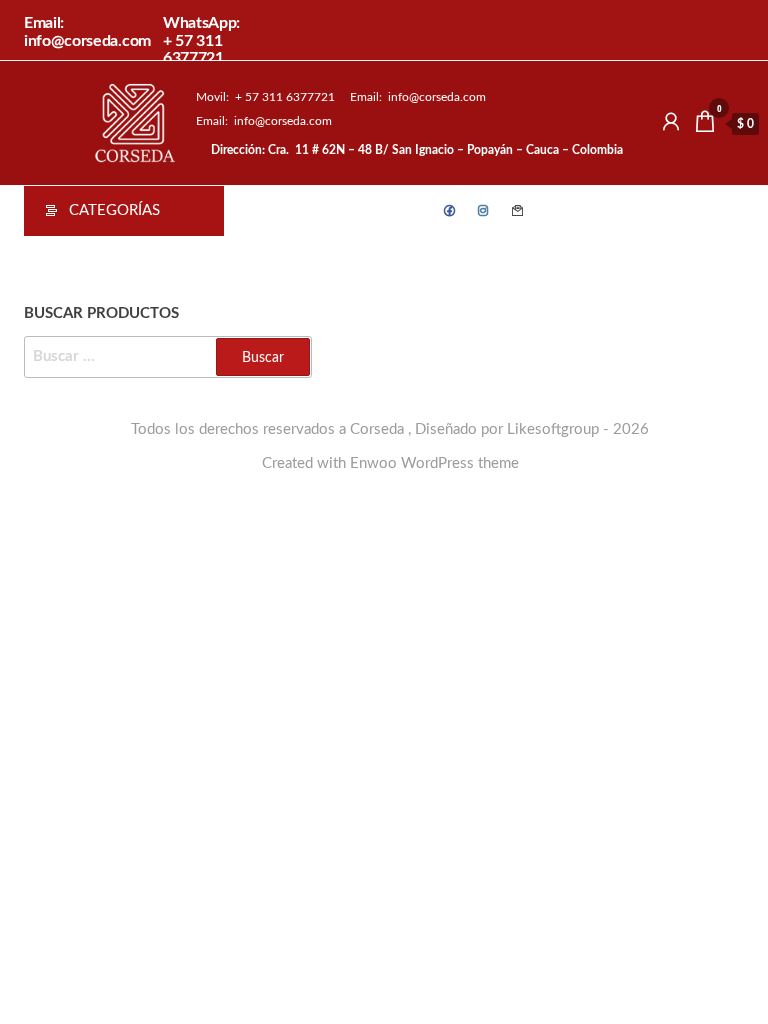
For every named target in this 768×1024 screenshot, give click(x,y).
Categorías (114, 210)
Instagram (484, 211)
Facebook (450, 211)
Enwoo (373, 463)
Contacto (518, 211)
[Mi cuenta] (671, 123)
